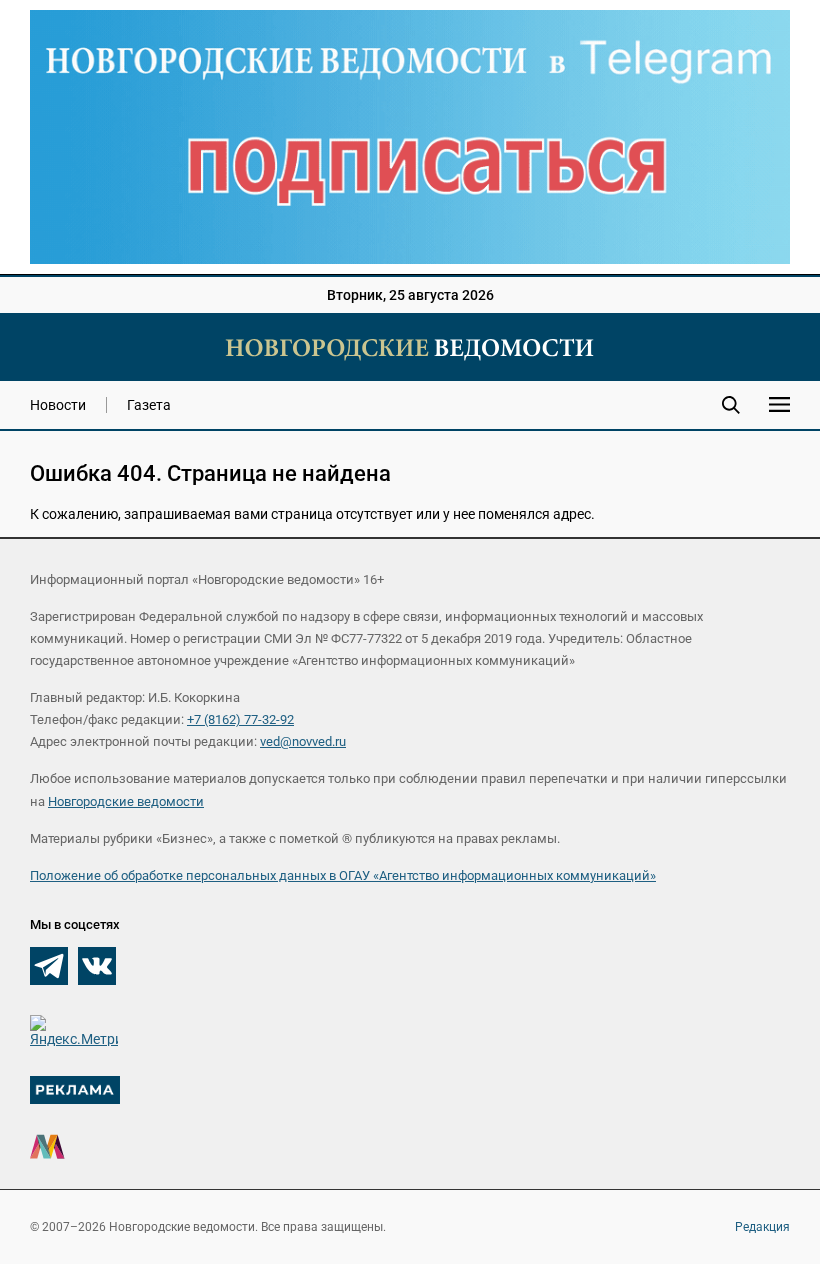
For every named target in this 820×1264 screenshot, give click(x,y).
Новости (58, 405)
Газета (149, 405)
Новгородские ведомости (126, 801)
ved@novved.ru (303, 741)
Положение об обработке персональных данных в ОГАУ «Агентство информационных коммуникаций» (343, 875)
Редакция (762, 1227)
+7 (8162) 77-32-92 (240, 719)
